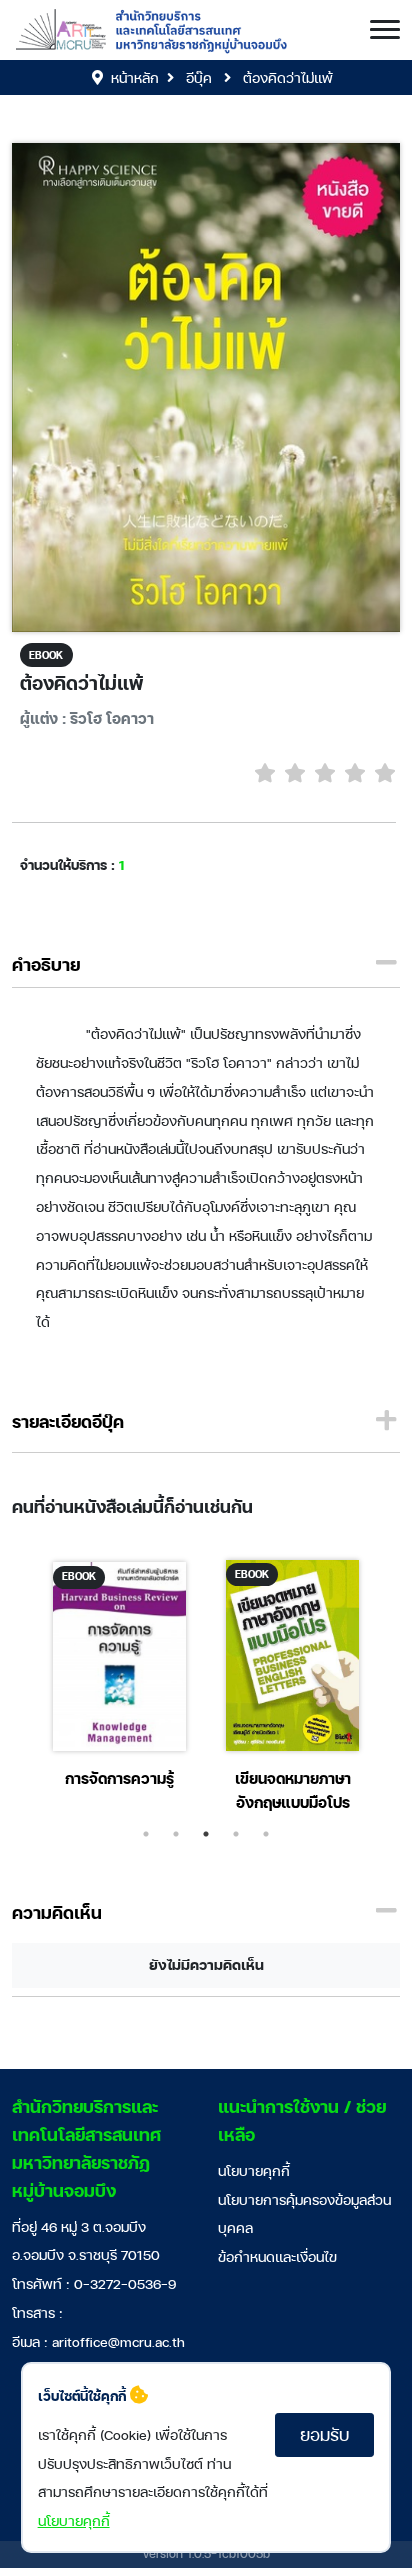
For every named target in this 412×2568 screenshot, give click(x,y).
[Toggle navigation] (385, 30)
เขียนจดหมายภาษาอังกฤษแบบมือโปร (293, 1790)
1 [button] (146, 1834)
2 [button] (176, 1834)
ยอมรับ (324, 2434)
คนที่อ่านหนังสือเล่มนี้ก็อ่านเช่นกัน (132, 1506)
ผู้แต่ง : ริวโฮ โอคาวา (87, 718)
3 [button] (206, 1834)
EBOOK (46, 655)
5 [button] (266, 1834)
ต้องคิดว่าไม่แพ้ (81, 683)
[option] (119, 1678)
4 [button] (236, 1834)
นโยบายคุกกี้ (254, 2170)
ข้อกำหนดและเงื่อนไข (277, 2256)
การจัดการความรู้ (119, 1778)
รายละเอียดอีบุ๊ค (68, 1421)
